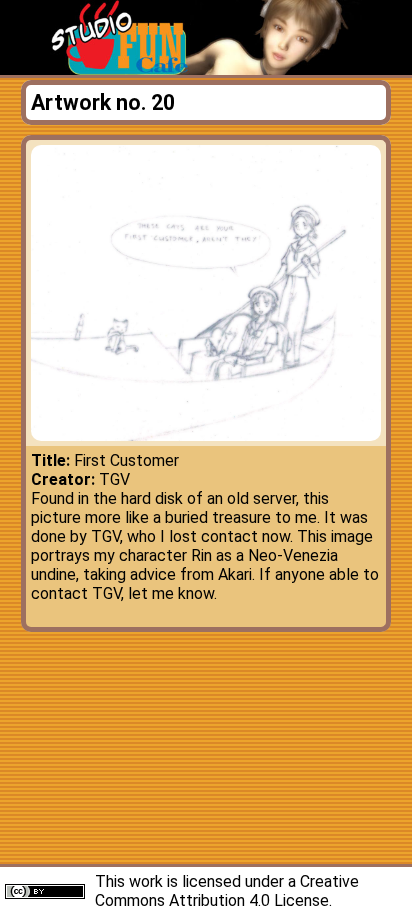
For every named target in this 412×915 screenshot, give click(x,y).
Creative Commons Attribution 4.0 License (227, 891)
